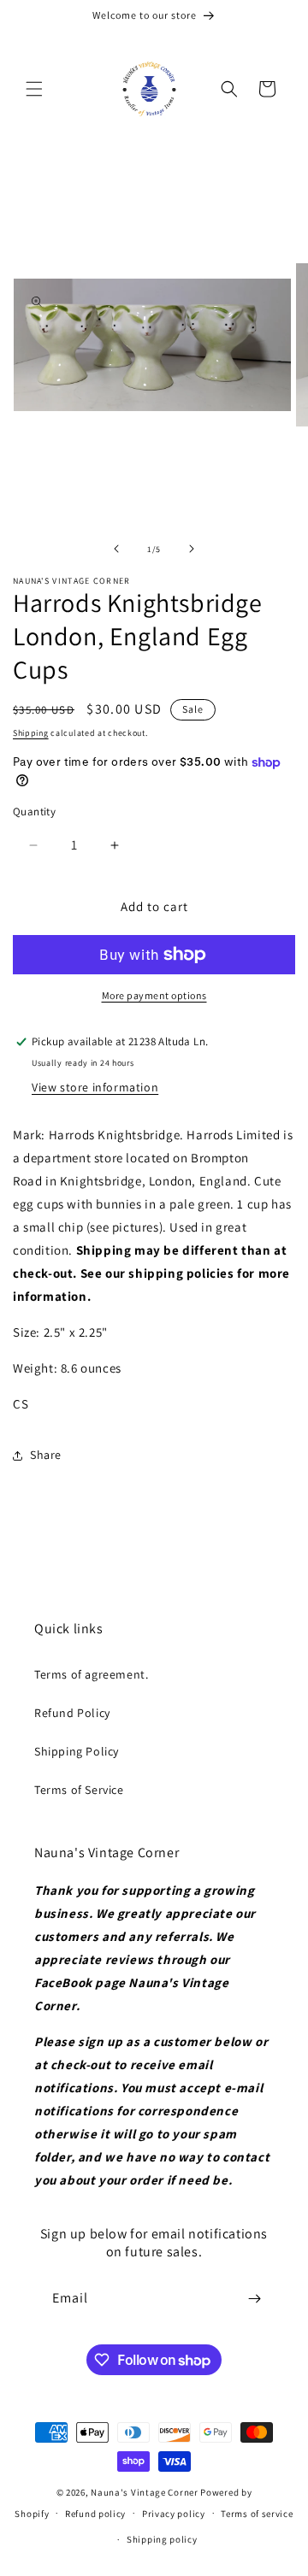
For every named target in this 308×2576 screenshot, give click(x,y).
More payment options (154, 995)
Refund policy (95, 2514)
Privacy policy (174, 2514)
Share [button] (46, 1455)
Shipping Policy (77, 1751)
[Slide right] (192, 549)
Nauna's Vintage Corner (144, 2492)
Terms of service (257, 2514)
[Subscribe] (254, 2299)
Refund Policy (72, 1713)
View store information (95, 1087)
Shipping (31, 733)
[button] (34, 89)
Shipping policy (162, 2539)
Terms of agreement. (91, 1674)
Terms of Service (79, 1790)
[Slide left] (116, 549)
